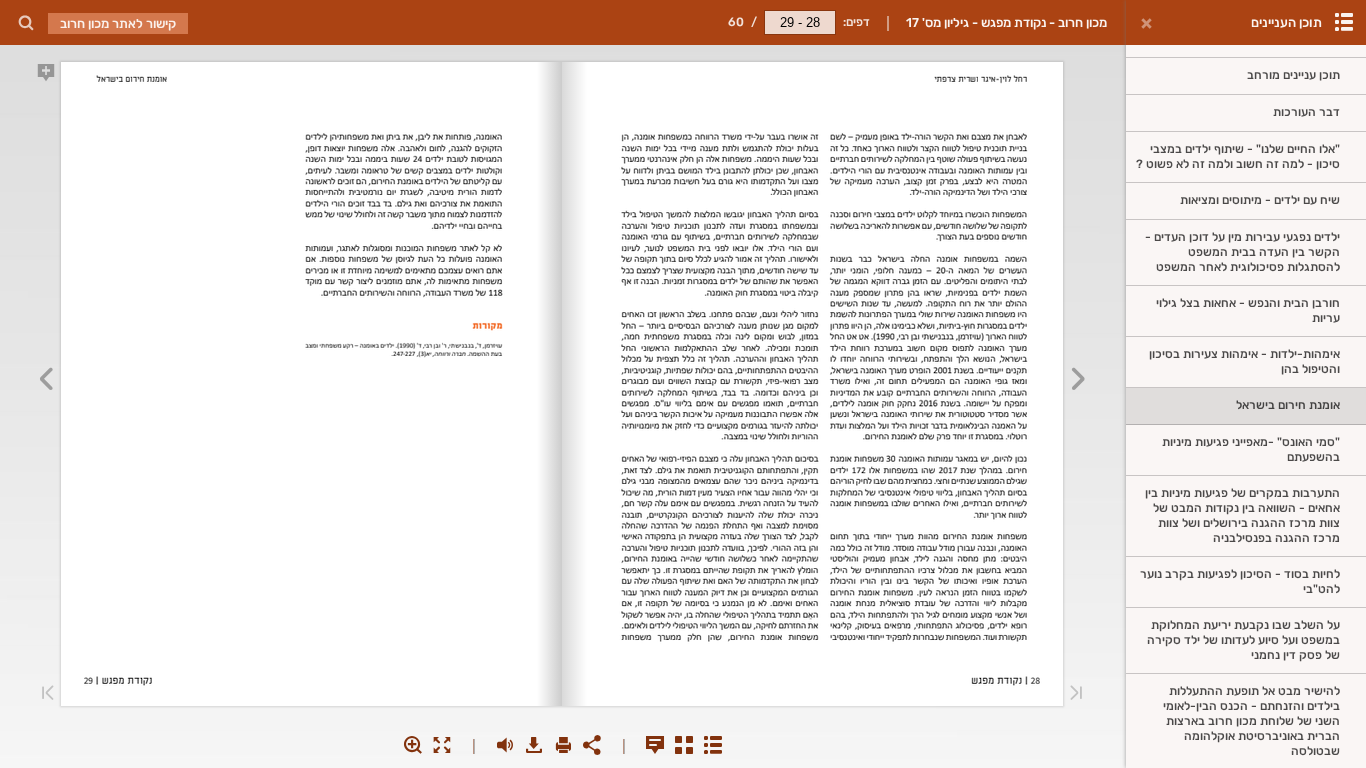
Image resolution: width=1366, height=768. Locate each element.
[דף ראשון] (1076, 694)
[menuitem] (25, 22)
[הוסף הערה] (45, 76)
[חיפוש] (25, 23)
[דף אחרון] (48, 694)
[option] (1246, 76)
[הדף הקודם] (1078, 382)
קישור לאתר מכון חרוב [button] (118, 23)
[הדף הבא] (45, 382)
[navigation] (800, 22)
